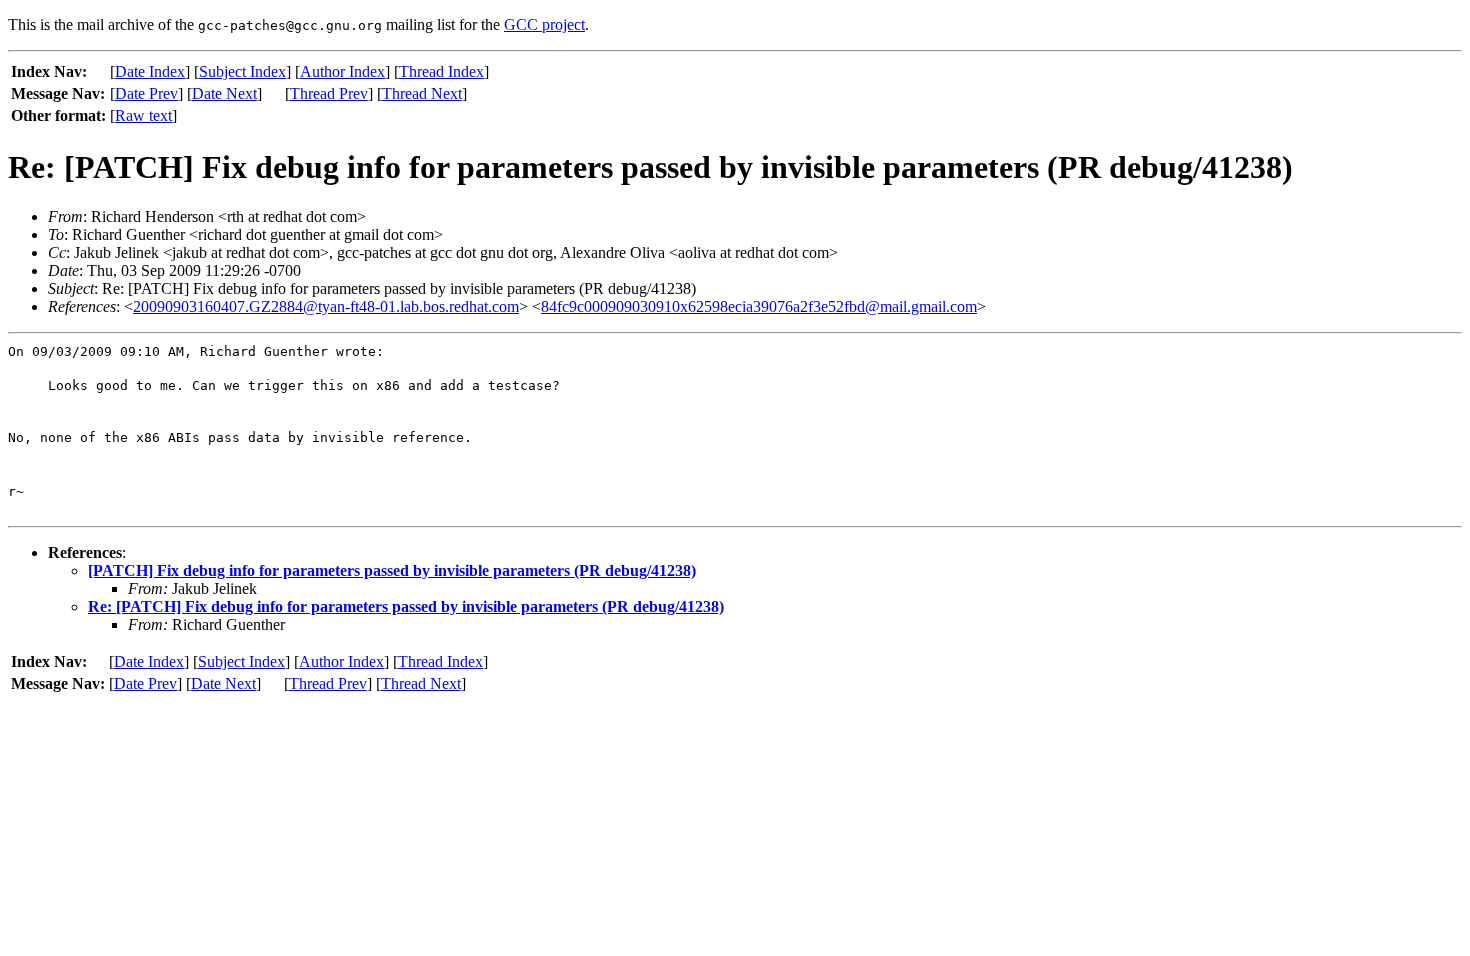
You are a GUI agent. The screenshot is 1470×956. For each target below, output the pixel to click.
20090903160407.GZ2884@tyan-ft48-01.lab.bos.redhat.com (326, 306)
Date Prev (146, 93)
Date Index (150, 71)
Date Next (224, 93)
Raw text (143, 115)
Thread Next (422, 93)
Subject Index (242, 71)
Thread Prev (329, 93)
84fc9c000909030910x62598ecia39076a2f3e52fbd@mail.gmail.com (759, 306)
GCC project (544, 24)
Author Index (342, 71)
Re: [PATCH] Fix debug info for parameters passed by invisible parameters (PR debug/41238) (406, 606)
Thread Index (441, 71)
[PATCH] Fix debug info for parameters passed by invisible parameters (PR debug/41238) (392, 570)
